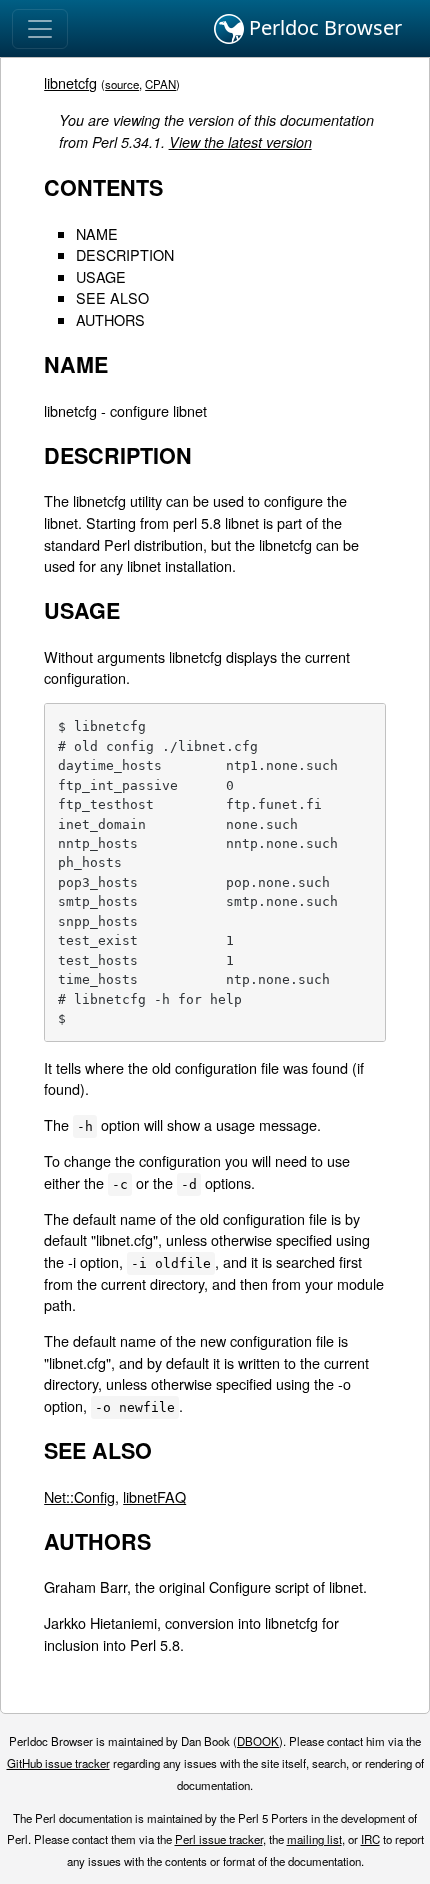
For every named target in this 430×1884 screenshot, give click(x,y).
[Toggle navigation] (40, 29)
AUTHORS (110, 319)
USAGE (101, 276)
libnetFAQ (154, 1496)
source (122, 84)
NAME (97, 233)
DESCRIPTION (125, 254)
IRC (370, 1839)
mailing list (314, 1839)
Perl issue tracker (219, 1839)
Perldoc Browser (323, 27)
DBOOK (258, 1741)
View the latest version (240, 142)
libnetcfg (70, 82)
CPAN (160, 84)
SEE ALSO (112, 297)
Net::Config (79, 1496)
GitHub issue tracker (58, 1763)
